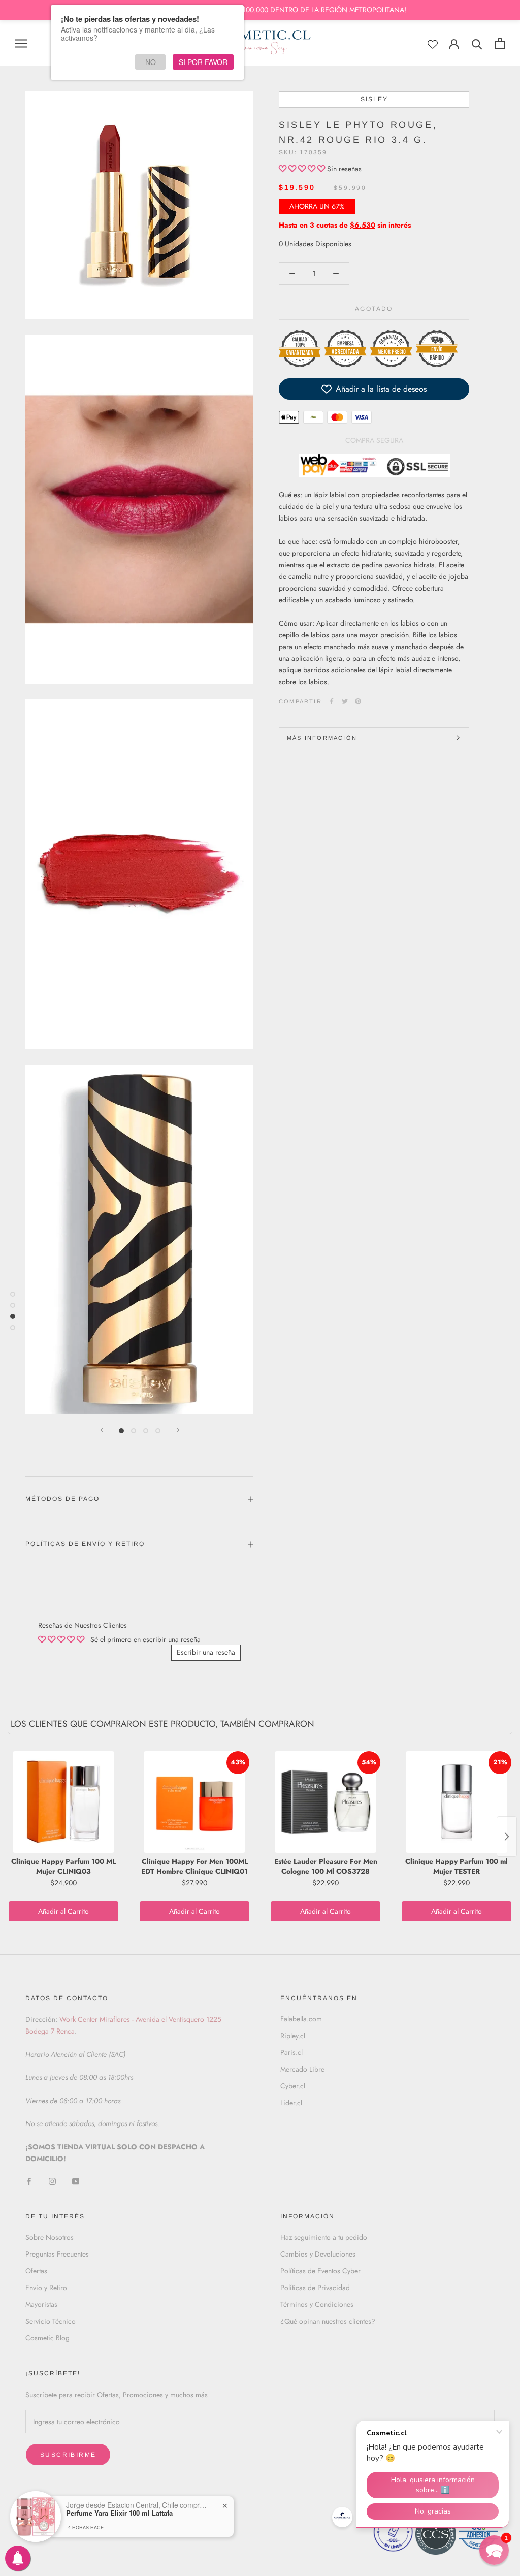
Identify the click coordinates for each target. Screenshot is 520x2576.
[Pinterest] (358, 701)
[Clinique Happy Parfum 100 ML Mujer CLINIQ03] (63, 1802)
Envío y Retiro (46, 2288)
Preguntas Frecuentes (57, 2254)
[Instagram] (52, 2181)
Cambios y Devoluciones (318, 2254)
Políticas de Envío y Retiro (85, 1544)
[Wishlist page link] (433, 44)
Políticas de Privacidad (315, 2288)
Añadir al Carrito (63, 1911)
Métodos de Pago (62, 1499)
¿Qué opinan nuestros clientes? (328, 2321)
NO (151, 62)
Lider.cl (291, 2103)
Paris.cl (291, 2052)
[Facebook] (332, 701)
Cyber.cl (293, 2086)
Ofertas (36, 2271)
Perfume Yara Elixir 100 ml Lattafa (119, 2513)
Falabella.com (301, 2019)
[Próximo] (178, 1430)
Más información (322, 738)
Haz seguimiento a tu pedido (324, 2237)
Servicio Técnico (51, 2321)
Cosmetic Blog (47, 2338)
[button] (303, 169)
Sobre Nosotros (50, 2237)
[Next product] (507, 1837)
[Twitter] (345, 701)
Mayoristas (41, 2304)
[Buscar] (477, 43)
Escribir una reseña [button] (206, 1652)
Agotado (374, 309)
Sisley (374, 99)
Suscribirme (68, 2455)
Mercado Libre (302, 2069)
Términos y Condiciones (317, 2304)
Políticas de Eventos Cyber (320, 2271)
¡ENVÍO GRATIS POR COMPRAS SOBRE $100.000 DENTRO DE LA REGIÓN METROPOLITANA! (260, 10)
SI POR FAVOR (203, 62)
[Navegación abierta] (21, 43)
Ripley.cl (293, 2036)
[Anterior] (102, 1430)
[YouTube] (76, 2181)
